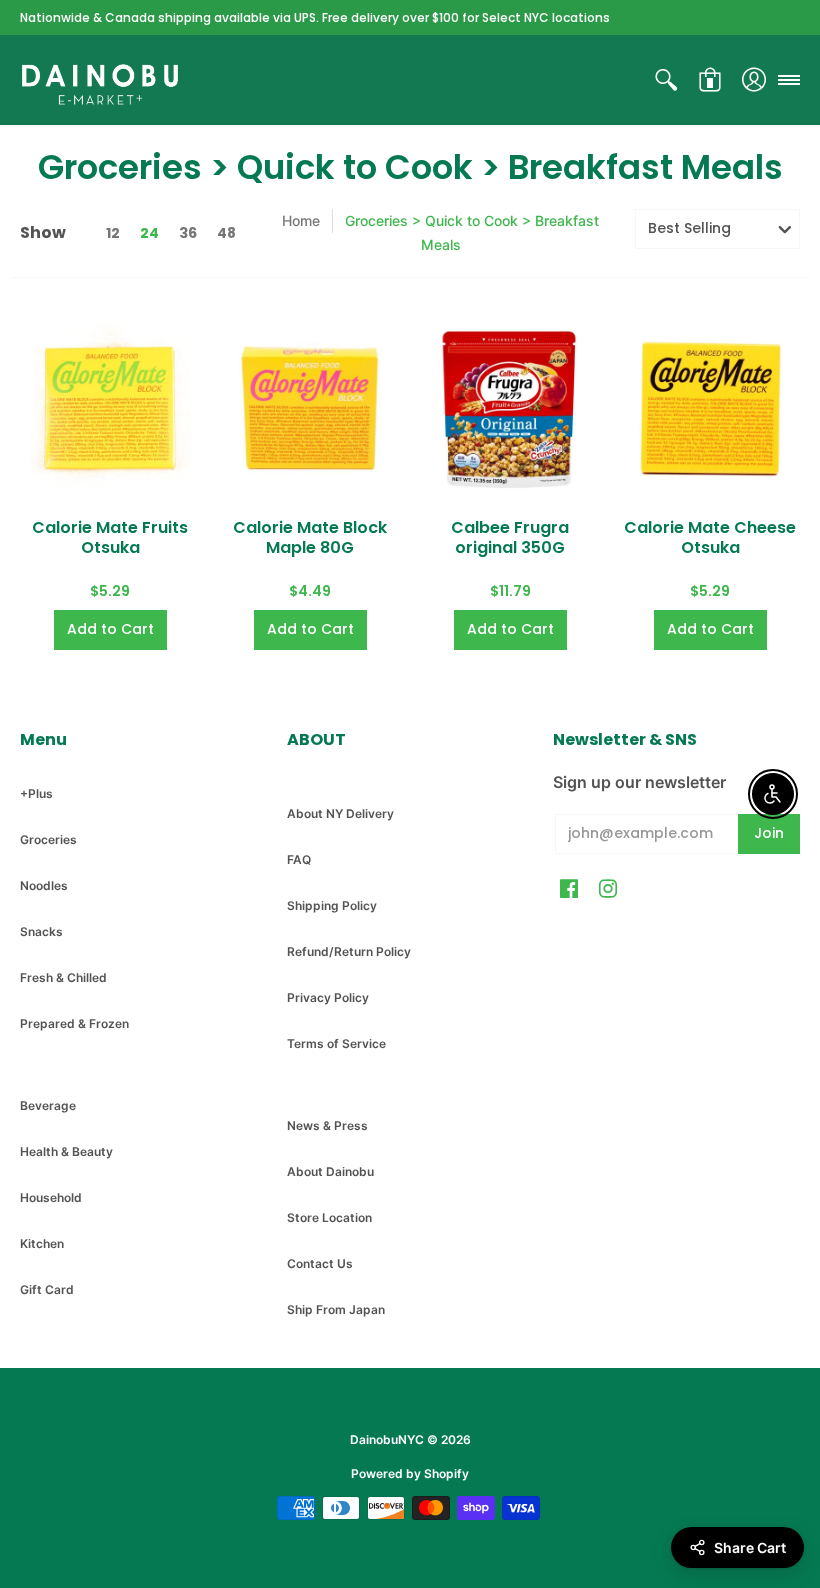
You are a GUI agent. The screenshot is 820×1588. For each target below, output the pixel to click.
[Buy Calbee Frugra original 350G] (510, 408)
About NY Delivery (340, 813)
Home (301, 220)
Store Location (329, 1217)
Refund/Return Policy (349, 951)
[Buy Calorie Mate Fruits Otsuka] (110, 408)
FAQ (299, 859)
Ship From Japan (336, 1309)
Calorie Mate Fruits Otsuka (110, 537)
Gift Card (47, 1289)
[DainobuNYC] (100, 80)
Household (51, 1197)
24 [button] (149, 233)
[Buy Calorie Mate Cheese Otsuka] (710, 408)
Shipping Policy (332, 905)
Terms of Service (336, 1043)
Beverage (48, 1105)
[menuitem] (666, 80)
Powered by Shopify (410, 1473)
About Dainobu (330, 1171)
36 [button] (188, 233)
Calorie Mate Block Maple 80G (310, 537)
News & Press (327, 1125)
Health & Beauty (66, 1151)
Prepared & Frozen (74, 1023)
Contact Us (320, 1263)
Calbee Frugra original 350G (510, 537)
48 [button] (226, 233)
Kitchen (42, 1243)
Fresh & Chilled (63, 977)
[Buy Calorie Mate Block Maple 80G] (310, 408)
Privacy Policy (328, 997)
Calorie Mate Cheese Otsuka (710, 537)
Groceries (48, 839)
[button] (666, 80)
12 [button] (113, 233)
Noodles (44, 885)
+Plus (36, 793)
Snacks (41, 931)
